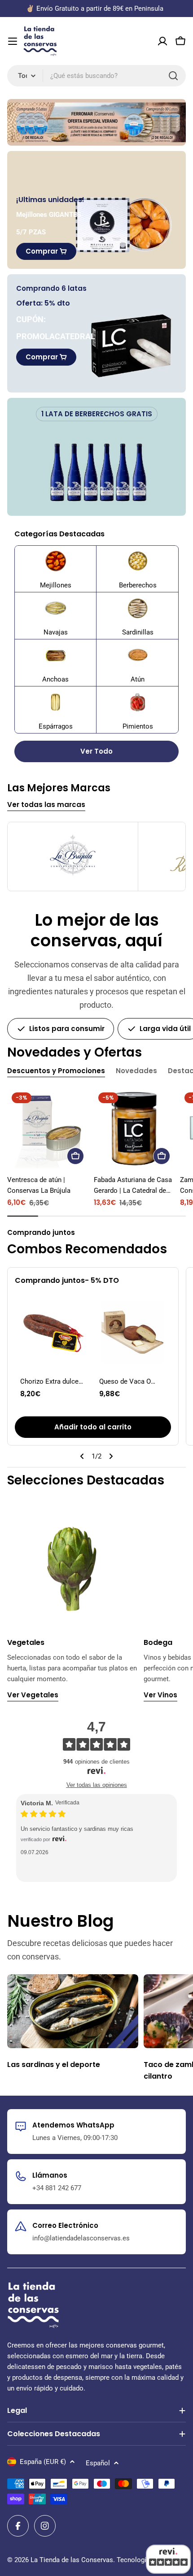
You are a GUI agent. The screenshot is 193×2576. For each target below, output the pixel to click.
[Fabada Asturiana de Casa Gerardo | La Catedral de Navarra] (134, 1128)
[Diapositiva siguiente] (111, 1456)
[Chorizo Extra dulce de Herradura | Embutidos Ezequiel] (53, 1332)
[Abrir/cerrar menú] (13, 41)
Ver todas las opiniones (97, 1785)
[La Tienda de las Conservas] (96, 122)
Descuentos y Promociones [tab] (56, 1071)
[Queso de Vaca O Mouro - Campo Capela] (132, 1332)
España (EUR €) (43, 2462)
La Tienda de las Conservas (72, 2560)
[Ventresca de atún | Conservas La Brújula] (48, 1128)
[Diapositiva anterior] (82, 1456)
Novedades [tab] (136, 1071)
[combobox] (96, 76)
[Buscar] (173, 76)
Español (98, 2463)
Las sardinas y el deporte (54, 2065)
